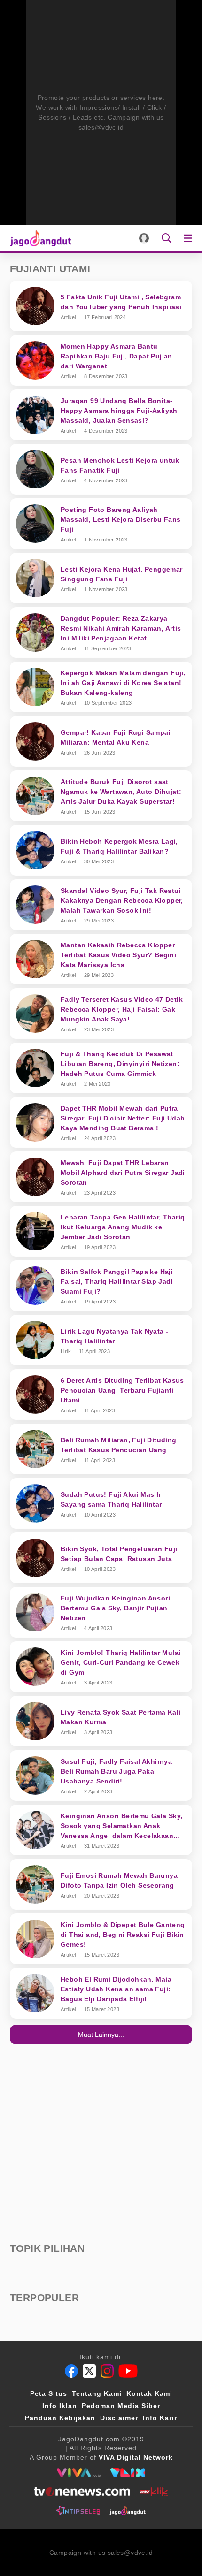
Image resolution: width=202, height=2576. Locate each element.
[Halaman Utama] (39, 238)
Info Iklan (60, 2406)
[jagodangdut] (128, 2510)
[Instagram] (107, 2371)
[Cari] (167, 238)
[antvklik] (154, 2492)
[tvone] (82, 2492)
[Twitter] (89, 2371)
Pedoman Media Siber (121, 2406)
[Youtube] (128, 2371)
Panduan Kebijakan (60, 2418)
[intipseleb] (78, 2510)
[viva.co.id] (79, 2473)
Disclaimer (119, 2418)
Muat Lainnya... (101, 2035)
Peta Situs (49, 2393)
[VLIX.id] (128, 2473)
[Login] (144, 238)
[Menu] (190, 238)
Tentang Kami (97, 2393)
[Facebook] (71, 2371)
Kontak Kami (149, 2393)
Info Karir (160, 2418)
